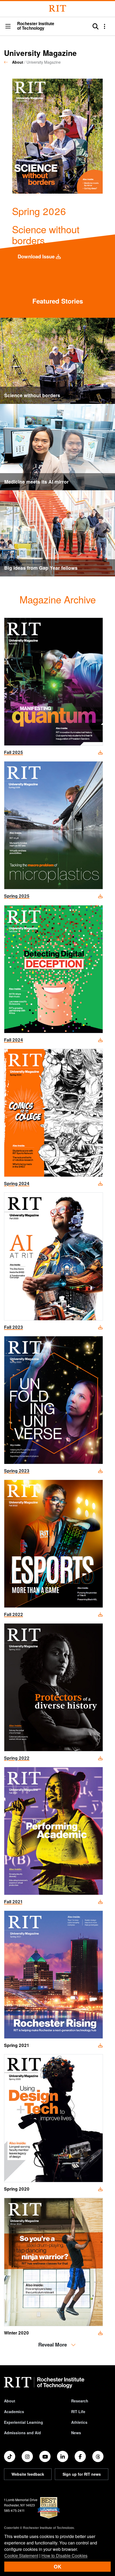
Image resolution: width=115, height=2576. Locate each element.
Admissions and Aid (22, 2433)
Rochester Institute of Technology (36, 26)
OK (57, 2567)
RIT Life (78, 2412)
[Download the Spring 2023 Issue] (53, 1400)
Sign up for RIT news (82, 2474)
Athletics (79, 2422)
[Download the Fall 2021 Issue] (53, 1830)
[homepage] (8, 62)
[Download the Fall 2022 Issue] (53, 1543)
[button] (8, 27)
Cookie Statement (21, 2556)
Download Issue (37, 256)
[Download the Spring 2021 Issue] (53, 1974)
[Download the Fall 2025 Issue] (53, 681)
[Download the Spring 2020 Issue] (53, 2118)
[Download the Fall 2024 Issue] (53, 968)
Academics (14, 2412)
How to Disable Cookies (64, 2556)
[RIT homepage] (44, 2383)
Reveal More (53, 2345)
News (76, 2433)
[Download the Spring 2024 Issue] (53, 1112)
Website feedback (28, 2474)
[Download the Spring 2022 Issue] (53, 1687)
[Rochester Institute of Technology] (57, 8)
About (18, 62)
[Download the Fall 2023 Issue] (53, 1256)
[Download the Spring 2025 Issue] (53, 825)
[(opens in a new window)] (10, 2456)
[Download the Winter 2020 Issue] (53, 2261)
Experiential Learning (24, 2422)
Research (80, 2401)
